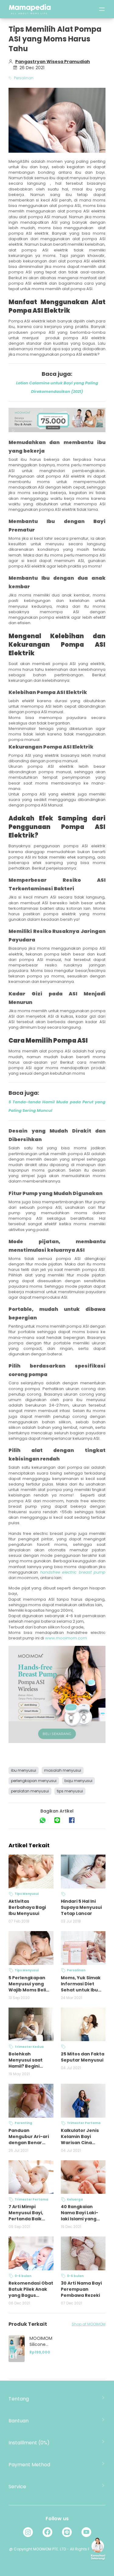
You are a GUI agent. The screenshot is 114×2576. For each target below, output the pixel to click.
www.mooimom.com (66, 1638)
